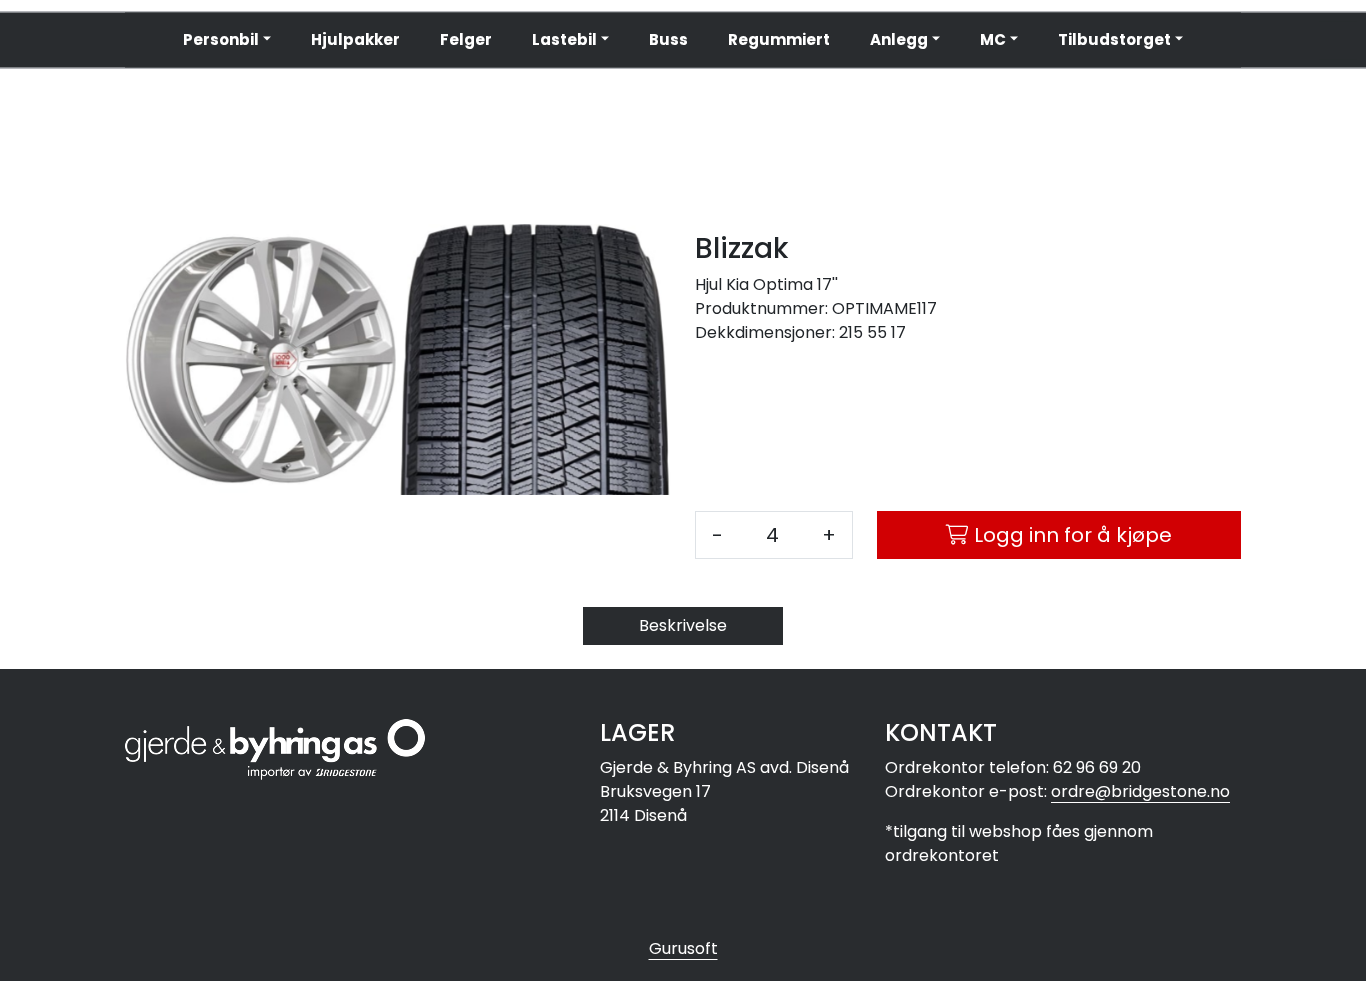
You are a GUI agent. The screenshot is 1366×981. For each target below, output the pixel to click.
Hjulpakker (355, 39)
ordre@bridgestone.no (1140, 791)
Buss (668, 39)
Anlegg (899, 39)
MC (993, 39)
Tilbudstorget (1114, 39)
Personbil (221, 39)
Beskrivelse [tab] (683, 625)
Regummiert (779, 39)
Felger (466, 39)
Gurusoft (683, 948)
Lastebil (564, 39)
